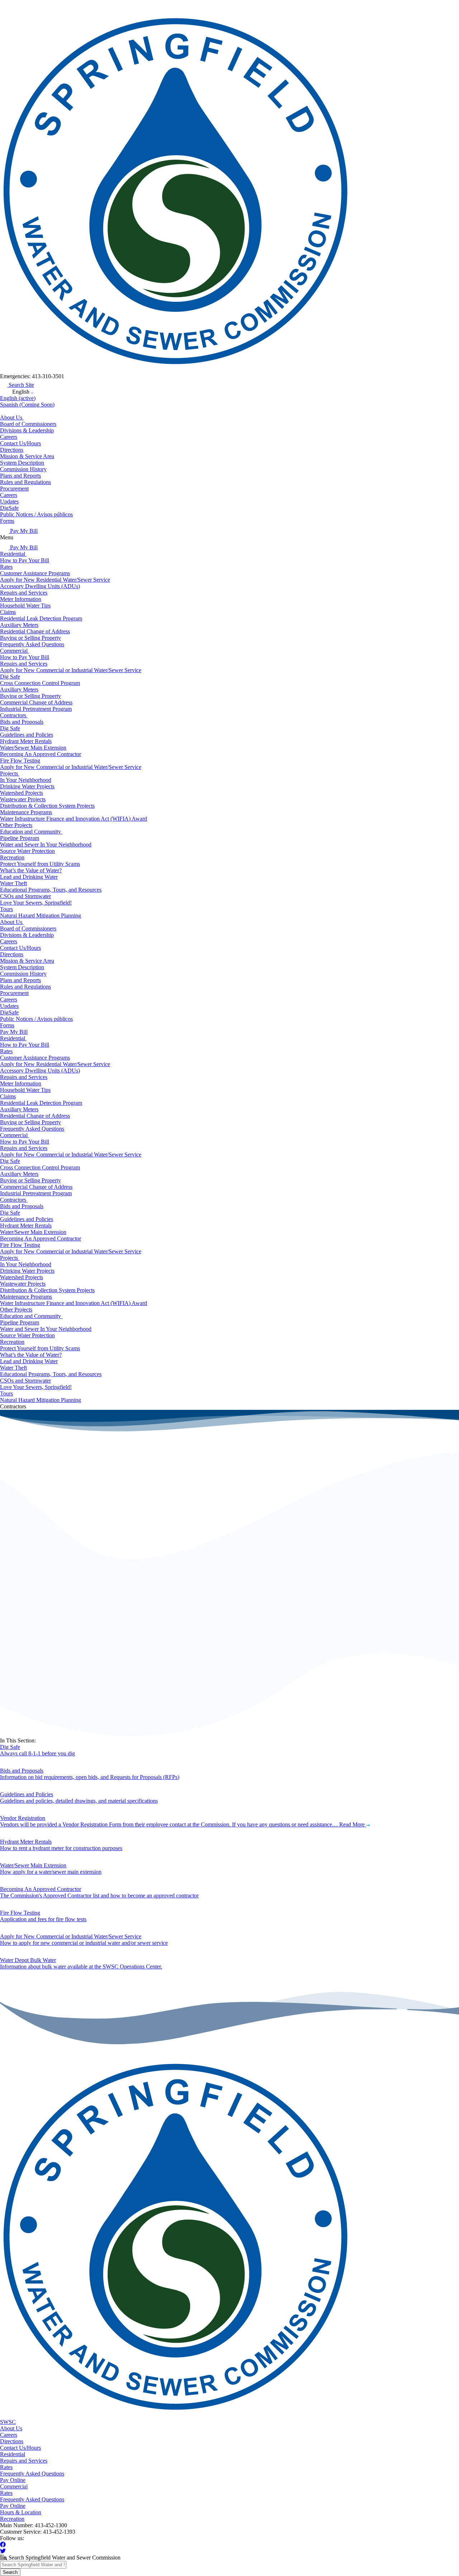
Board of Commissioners (28, 424)
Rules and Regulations (25, 482)
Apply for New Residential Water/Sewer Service (55, 580)
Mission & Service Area (27, 456)
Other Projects (16, 825)
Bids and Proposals (22, 722)
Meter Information (21, 599)
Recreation (12, 857)
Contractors (14, 715)
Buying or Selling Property (30, 638)
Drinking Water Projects (27, 786)
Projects (10, 773)
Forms (7, 521)
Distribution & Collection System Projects (47, 806)
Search (10, 2572)
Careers (9, 437)
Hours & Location (21, 2512)
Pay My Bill (23, 531)
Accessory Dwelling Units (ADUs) (40, 586)
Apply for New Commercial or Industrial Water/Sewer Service (71, 670)
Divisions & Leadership (27, 430)
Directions (12, 450)
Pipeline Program (20, 838)
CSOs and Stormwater (25, 896)
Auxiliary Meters (19, 625)
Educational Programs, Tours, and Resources (51, 890)
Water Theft (13, 883)
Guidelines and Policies (27, 735)
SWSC (8, 2422)
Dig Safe (10, 677)
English (18, 398)
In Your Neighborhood (26, 780)
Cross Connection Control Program (40, 683)
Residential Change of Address (35, 631)
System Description (22, 463)
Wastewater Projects (23, 799)
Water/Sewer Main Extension (33, 748)
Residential (13, 554)
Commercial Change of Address (36, 702)
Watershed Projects (22, 793)
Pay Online (13, 2480)
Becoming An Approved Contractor (41, 754)
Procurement (14, 489)
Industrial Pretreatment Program (36, 709)
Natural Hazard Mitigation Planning (41, 916)
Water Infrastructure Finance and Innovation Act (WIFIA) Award (74, 819)
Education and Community (31, 832)
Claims (8, 612)
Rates (6, 567)
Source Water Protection (27, 851)
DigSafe (9, 508)
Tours (6, 909)
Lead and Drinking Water (29, 877)
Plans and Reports (20, 476)
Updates (9, 501)
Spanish (27, 405)
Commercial (15, 651)
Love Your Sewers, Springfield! (36, 903)
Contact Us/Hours (20, 443)
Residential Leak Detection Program (41, 618)
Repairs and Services (24, 593)
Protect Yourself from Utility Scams (40, 864)
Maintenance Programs (26, 812)
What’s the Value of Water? (31, 870)
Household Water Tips (25, 606)
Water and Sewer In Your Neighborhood (46, 844)
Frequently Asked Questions (32, 644)
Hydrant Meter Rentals (26, 741)
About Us (12, 417)
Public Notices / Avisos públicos (36, 514)
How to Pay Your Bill (25, 560)
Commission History (23, 469)
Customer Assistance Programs (35, 573)
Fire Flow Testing (20, 761)
